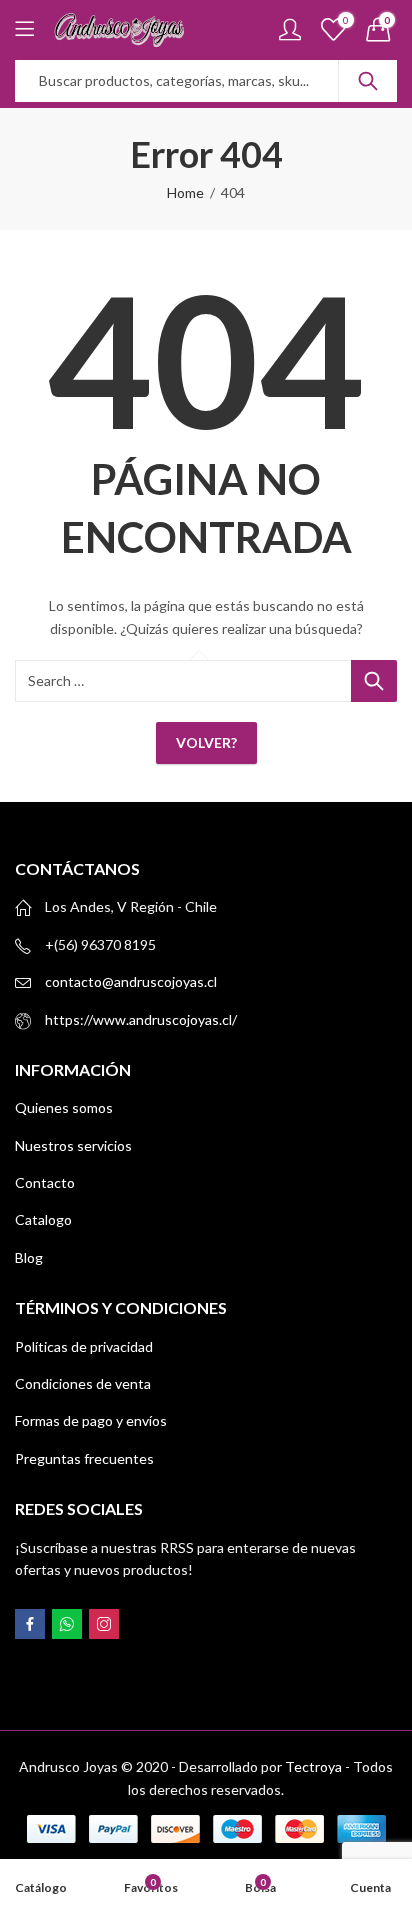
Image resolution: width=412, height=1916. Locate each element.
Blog (29, 1257)
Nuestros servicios (73, 1145)
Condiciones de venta (83, 1383)
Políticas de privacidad (84, 1346)
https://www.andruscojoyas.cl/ (141, 1019)
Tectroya (313, 1766)
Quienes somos (64, 1107)
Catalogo (43, 1219)
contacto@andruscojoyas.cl (131, 981)
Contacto (45, 1182)
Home (185, 192)
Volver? (206, 742)
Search (368, 81)
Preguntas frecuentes (84, 1458)
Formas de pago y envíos (91, 1420)
